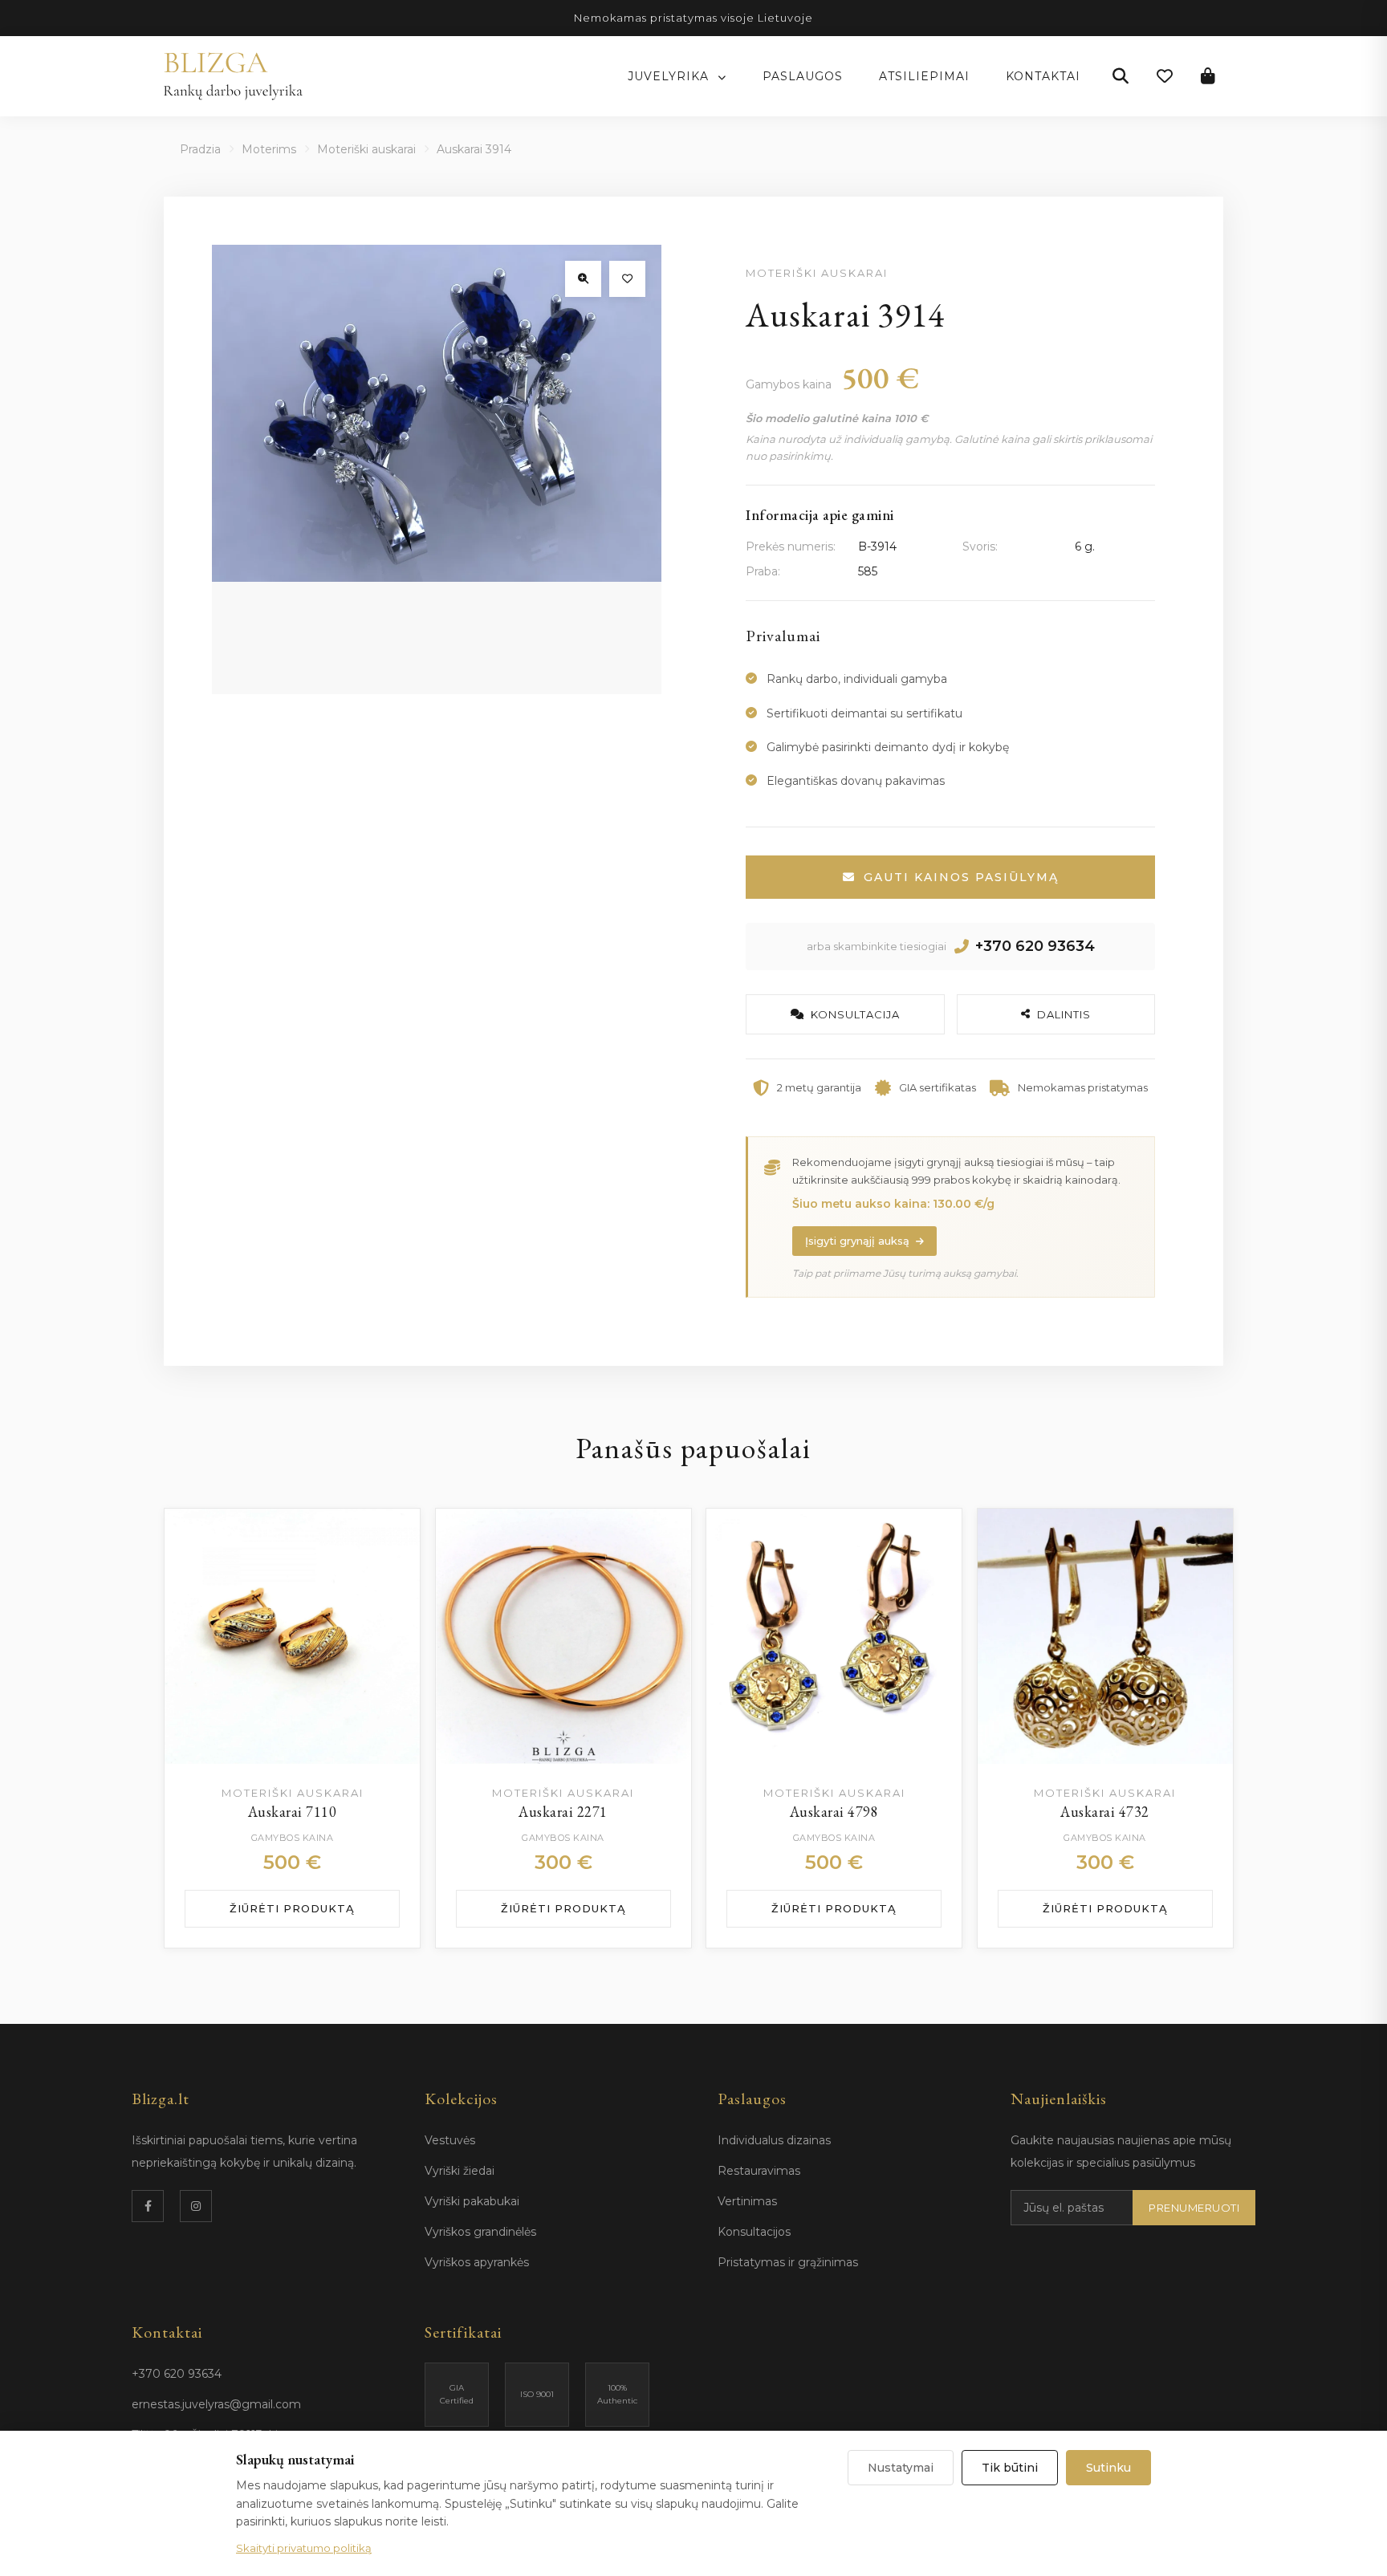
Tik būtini (1010, 2468)
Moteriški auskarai (366, 149)
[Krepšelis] (1208, 76)
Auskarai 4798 (834, 1812)
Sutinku (1108, 2468)
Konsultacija (855, 1014)
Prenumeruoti (1194, 2208)
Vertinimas (747, 2201)
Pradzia (200, 149)
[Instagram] (196, 2206)
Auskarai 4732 (1105, 1812)
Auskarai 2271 (563, 1812)
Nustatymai (901, 2468)
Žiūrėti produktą (292, 1908)
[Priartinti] (583, 279)
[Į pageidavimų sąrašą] (627, 279)
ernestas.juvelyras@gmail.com (216, 2404)
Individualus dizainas (774, 2140)
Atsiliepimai (924, 76)
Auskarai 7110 (293, 1812)
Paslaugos (803, 76)
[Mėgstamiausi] (1165, 76)
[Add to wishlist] (392, 1537)
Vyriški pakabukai (472, 2201)
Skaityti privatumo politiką (304, 2548)
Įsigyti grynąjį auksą (857, 1241)
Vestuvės (450, 2140)
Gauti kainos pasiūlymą (961, 877)
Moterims (269, 149)
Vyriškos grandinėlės (480, 2232)
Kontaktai (1043, 76)
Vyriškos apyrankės (477, 2262)
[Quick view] (392, 1577)
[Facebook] (148, 2206)
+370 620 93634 (1035, 946)
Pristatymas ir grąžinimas (788, 2262)
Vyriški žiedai (460, 2171)
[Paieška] (1121, 76)
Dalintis (1064, 1014)
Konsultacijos (754, 2232)
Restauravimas (759, 2171)
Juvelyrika (670, 76)
